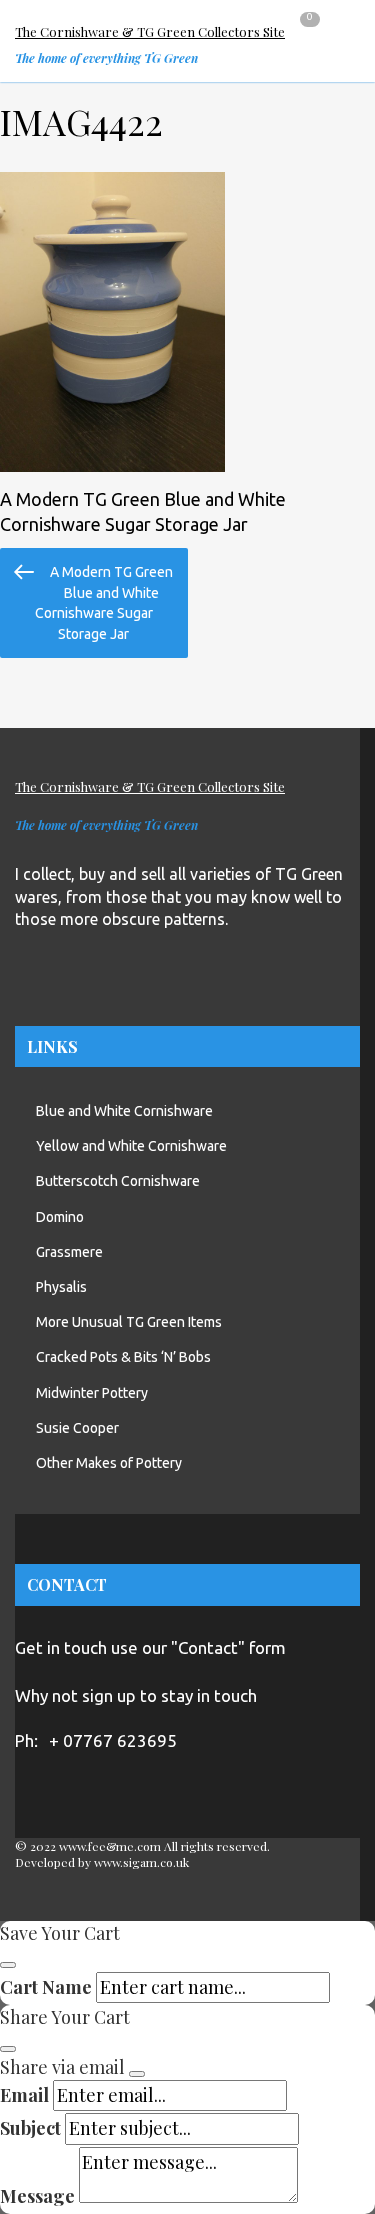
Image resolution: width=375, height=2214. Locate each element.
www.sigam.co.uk (141, 1862)
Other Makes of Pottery (109, 1463)
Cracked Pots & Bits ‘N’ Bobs (123, 1357)
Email (24, 2095)
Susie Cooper (77, 1428)
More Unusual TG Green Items (129, 1322)
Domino (60, 1217)
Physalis (61, 1287)
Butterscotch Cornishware (118, 1181)
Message (37, 2196)
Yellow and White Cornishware (131, 1146)
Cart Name (46, 1987)
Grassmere (69, 1252)
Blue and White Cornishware (124, 1111)
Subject (30, 2128)
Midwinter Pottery (92, 1393)
